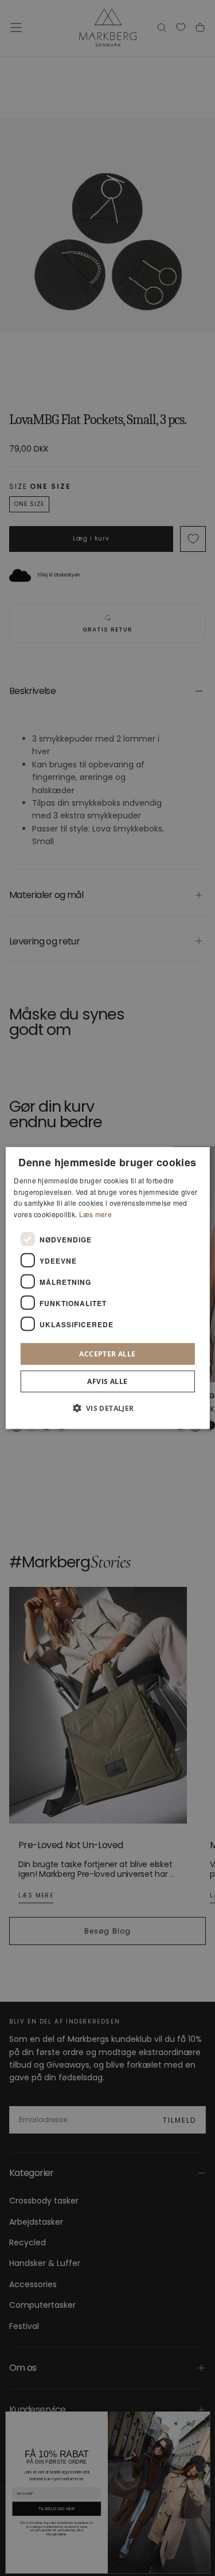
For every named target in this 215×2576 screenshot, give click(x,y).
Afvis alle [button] (107, 1381)
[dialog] (107, 1288)
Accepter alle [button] (107, 1354)
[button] (107, 1408)
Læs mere (95, 1214)
